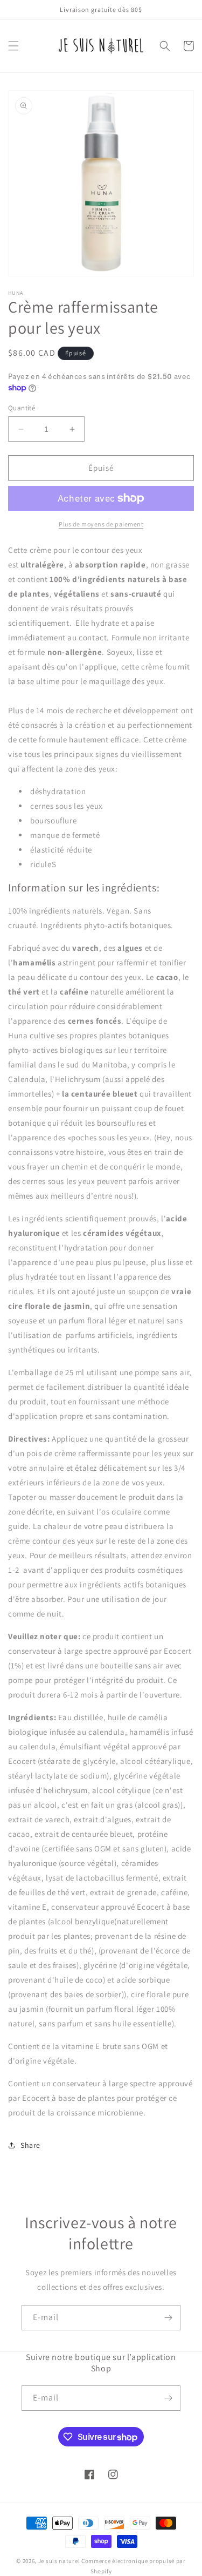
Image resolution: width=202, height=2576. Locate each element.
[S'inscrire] (168, 2318)
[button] (13, 46)
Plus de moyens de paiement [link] (101, 524)
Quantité (22, 408)
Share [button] (30, 2145)
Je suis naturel (59, 2561)
